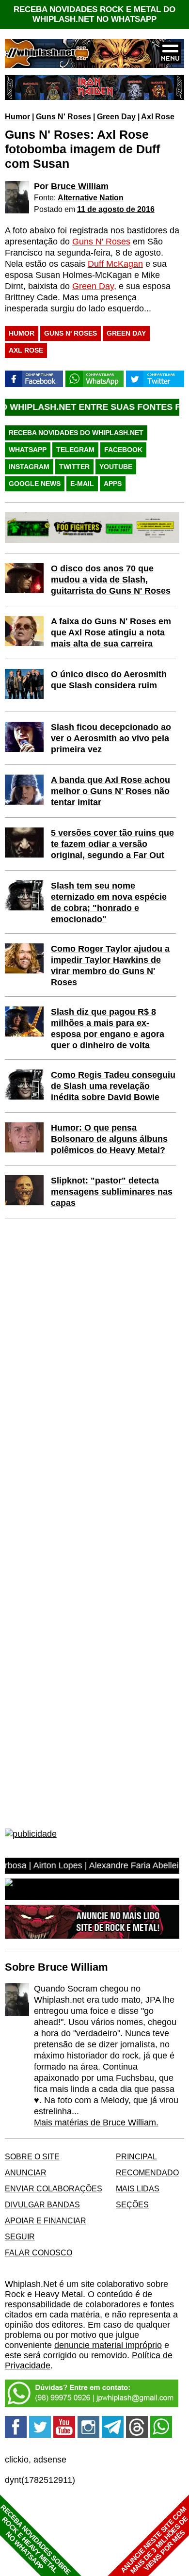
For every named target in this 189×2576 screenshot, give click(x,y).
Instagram (29, 467)
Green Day (116, 116)
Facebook (123, 450)
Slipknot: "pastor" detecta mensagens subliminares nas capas (112, 1192)
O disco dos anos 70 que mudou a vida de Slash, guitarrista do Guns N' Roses (111, 580)
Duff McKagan (115, 264)
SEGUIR (20, 2236)
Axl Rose (158, 116)
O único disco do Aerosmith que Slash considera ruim (109, 680)
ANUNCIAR (26, 2172)
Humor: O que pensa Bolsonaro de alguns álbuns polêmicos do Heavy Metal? (109, 1139)
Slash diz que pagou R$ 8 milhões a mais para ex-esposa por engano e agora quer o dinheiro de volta (108, 1029)
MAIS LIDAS (138, 2188)
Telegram (75, 450)
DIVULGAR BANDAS (42, 2204)
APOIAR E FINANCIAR (46, 2220)
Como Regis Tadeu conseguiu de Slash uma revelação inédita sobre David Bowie (113, 1086)
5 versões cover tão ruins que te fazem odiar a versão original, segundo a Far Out (112, 844)
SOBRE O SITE (32, 2156)
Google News (35, 484)
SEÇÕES (132, 2204)
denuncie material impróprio (108, 2345)
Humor (17, 116)
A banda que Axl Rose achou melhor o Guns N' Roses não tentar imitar (110, 791)
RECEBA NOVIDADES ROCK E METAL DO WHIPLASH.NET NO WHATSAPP (94, 14)
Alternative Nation (91, 197)
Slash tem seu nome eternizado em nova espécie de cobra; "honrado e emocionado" (109, 902)
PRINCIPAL (136, 2156)
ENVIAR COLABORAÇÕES (54, 2188)
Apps (113, 484)
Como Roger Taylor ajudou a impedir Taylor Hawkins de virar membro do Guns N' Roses (110, 965)
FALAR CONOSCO (39, 2252)
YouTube (116, 467)
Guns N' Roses (63, 116)
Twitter (74, 467)
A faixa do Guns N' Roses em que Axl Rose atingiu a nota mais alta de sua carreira (111, 632)
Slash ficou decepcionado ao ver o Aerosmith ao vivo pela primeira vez (111, 738)
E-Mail (82, 484)
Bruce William (80, 186)
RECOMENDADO (147, 2172)
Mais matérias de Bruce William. (96, 2122)
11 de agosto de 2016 (116, 209)
